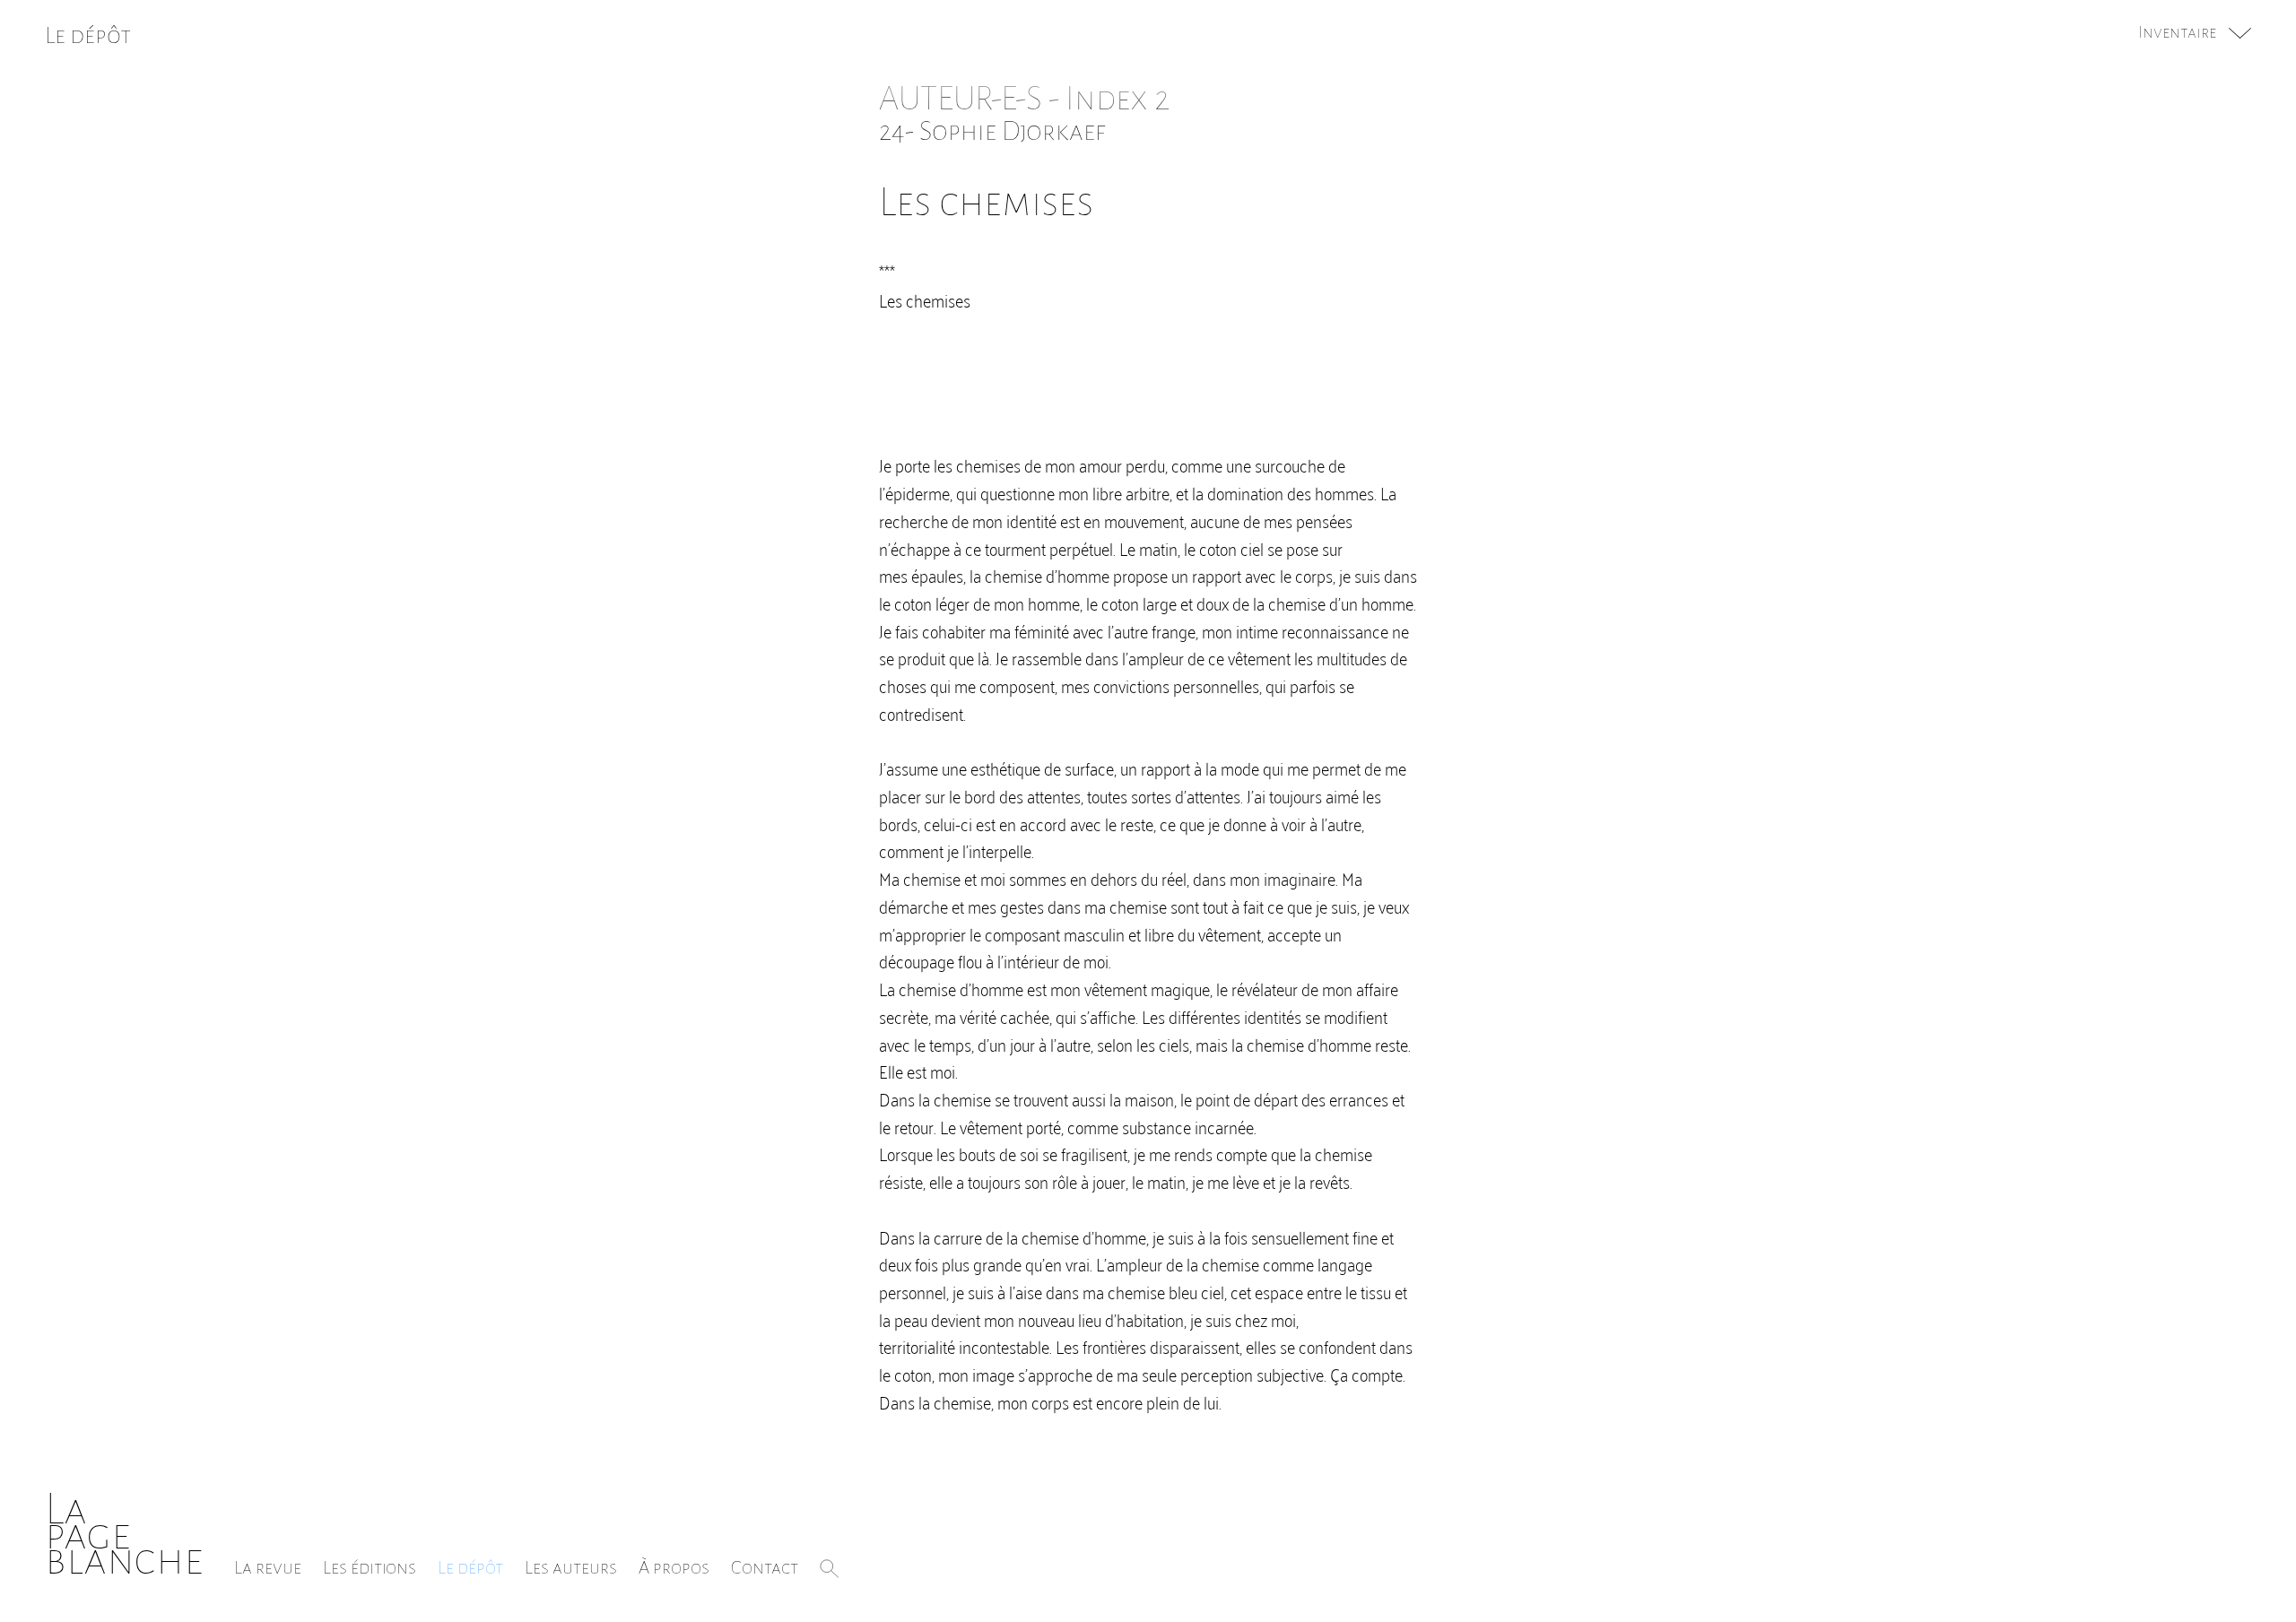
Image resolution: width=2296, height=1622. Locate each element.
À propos (674, 1567)
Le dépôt (470, 1567)
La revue (268, 1567)
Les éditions (370, 1567)
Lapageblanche (124, 1535)
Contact (765, 1567)
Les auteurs (571, 1567)
